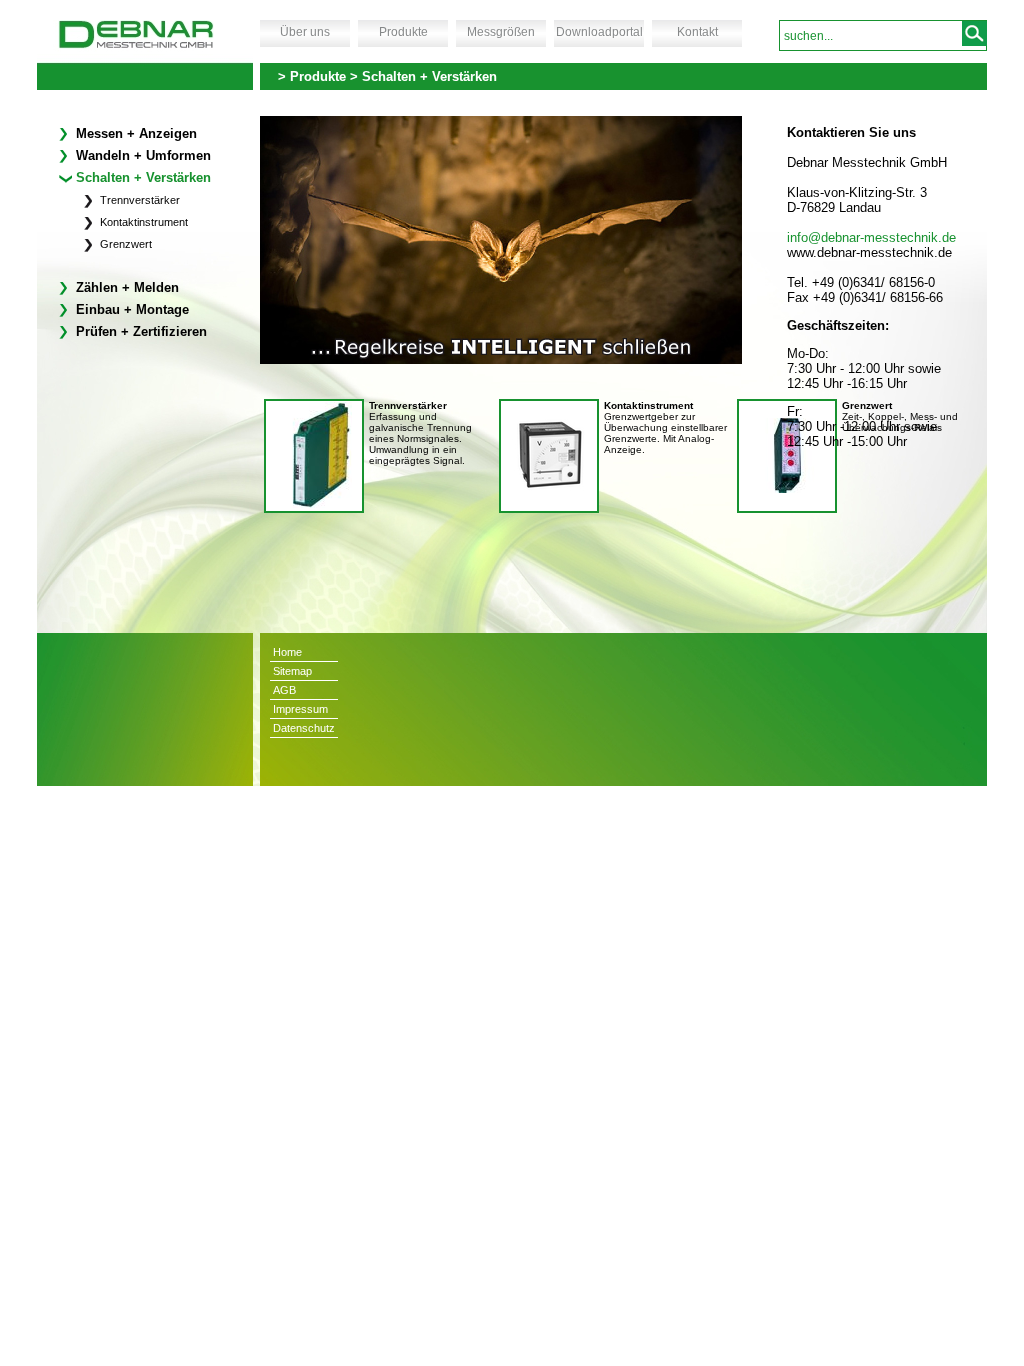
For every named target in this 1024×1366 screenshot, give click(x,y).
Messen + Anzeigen (134, 133)
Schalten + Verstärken (141, 177)
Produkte (403, 32)
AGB (284, 690)
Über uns (305, 32)
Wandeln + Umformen (141, 155)
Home (287, 652)
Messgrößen (501, 32)
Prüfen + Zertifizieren (139, 331)
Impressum (300, 709)
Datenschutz (304, 728)
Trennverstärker (138, 200)
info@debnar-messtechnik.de (871, 237)
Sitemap (292, 671)
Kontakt (697, 32)
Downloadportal (599, 32)
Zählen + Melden (125, 287)
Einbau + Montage (130, 309)
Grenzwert (124, 244)
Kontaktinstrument (142, 222)
